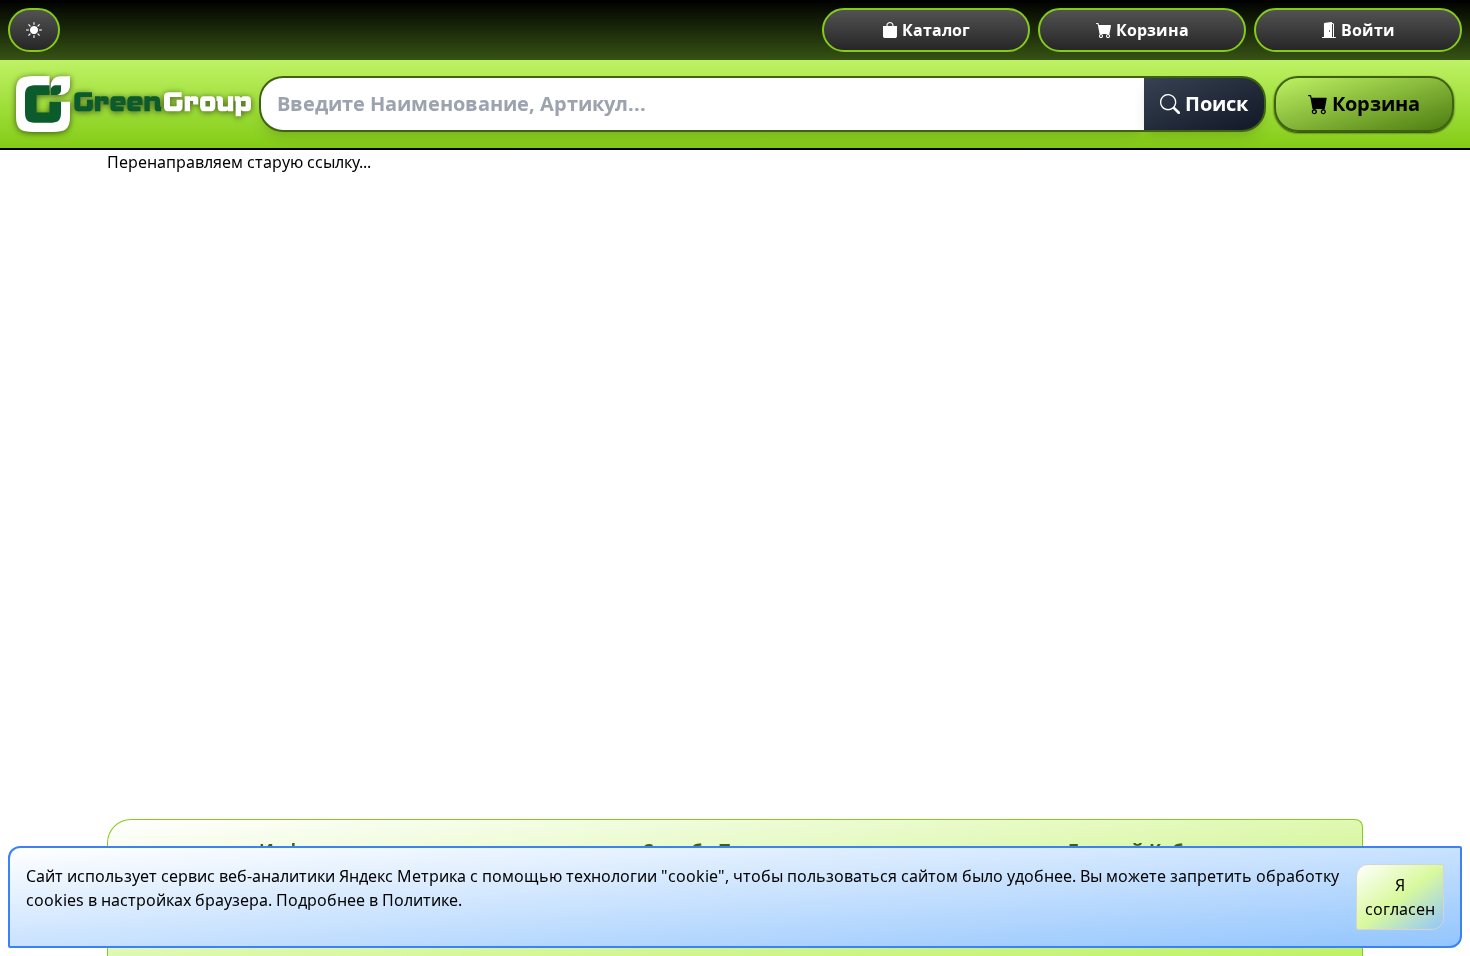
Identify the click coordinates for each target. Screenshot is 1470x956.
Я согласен (1400, 897)
